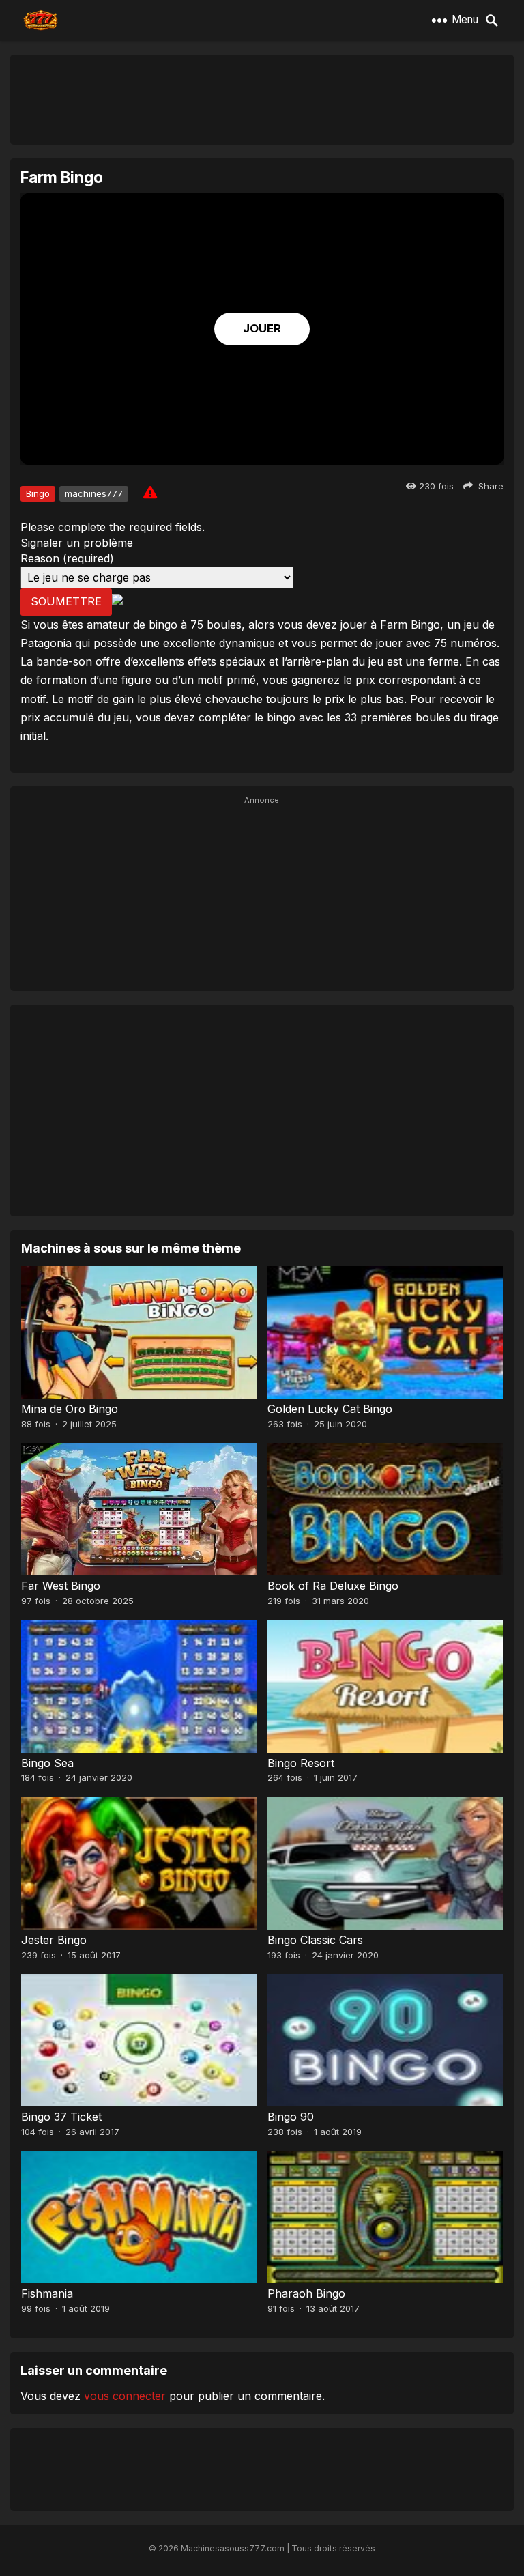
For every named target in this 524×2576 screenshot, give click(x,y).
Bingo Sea (47, 1763)
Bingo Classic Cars (315, 1940)
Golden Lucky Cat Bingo (330, 1409)
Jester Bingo (54, 1940)
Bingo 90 (291, 2117)
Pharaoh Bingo (306, 2293)
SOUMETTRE (66, 601)
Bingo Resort (301, 1763)
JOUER (262, 328)
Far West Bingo (61, 1586)
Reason (67, 558)
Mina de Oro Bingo (70, 1409)
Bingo (38, 493)
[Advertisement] (262, 99)
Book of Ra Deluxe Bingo (333, 1586)
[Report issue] (150, 492)
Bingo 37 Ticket (61, 2117)
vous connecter (125, 2396)
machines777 (94, 493)
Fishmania (47, 2293)
